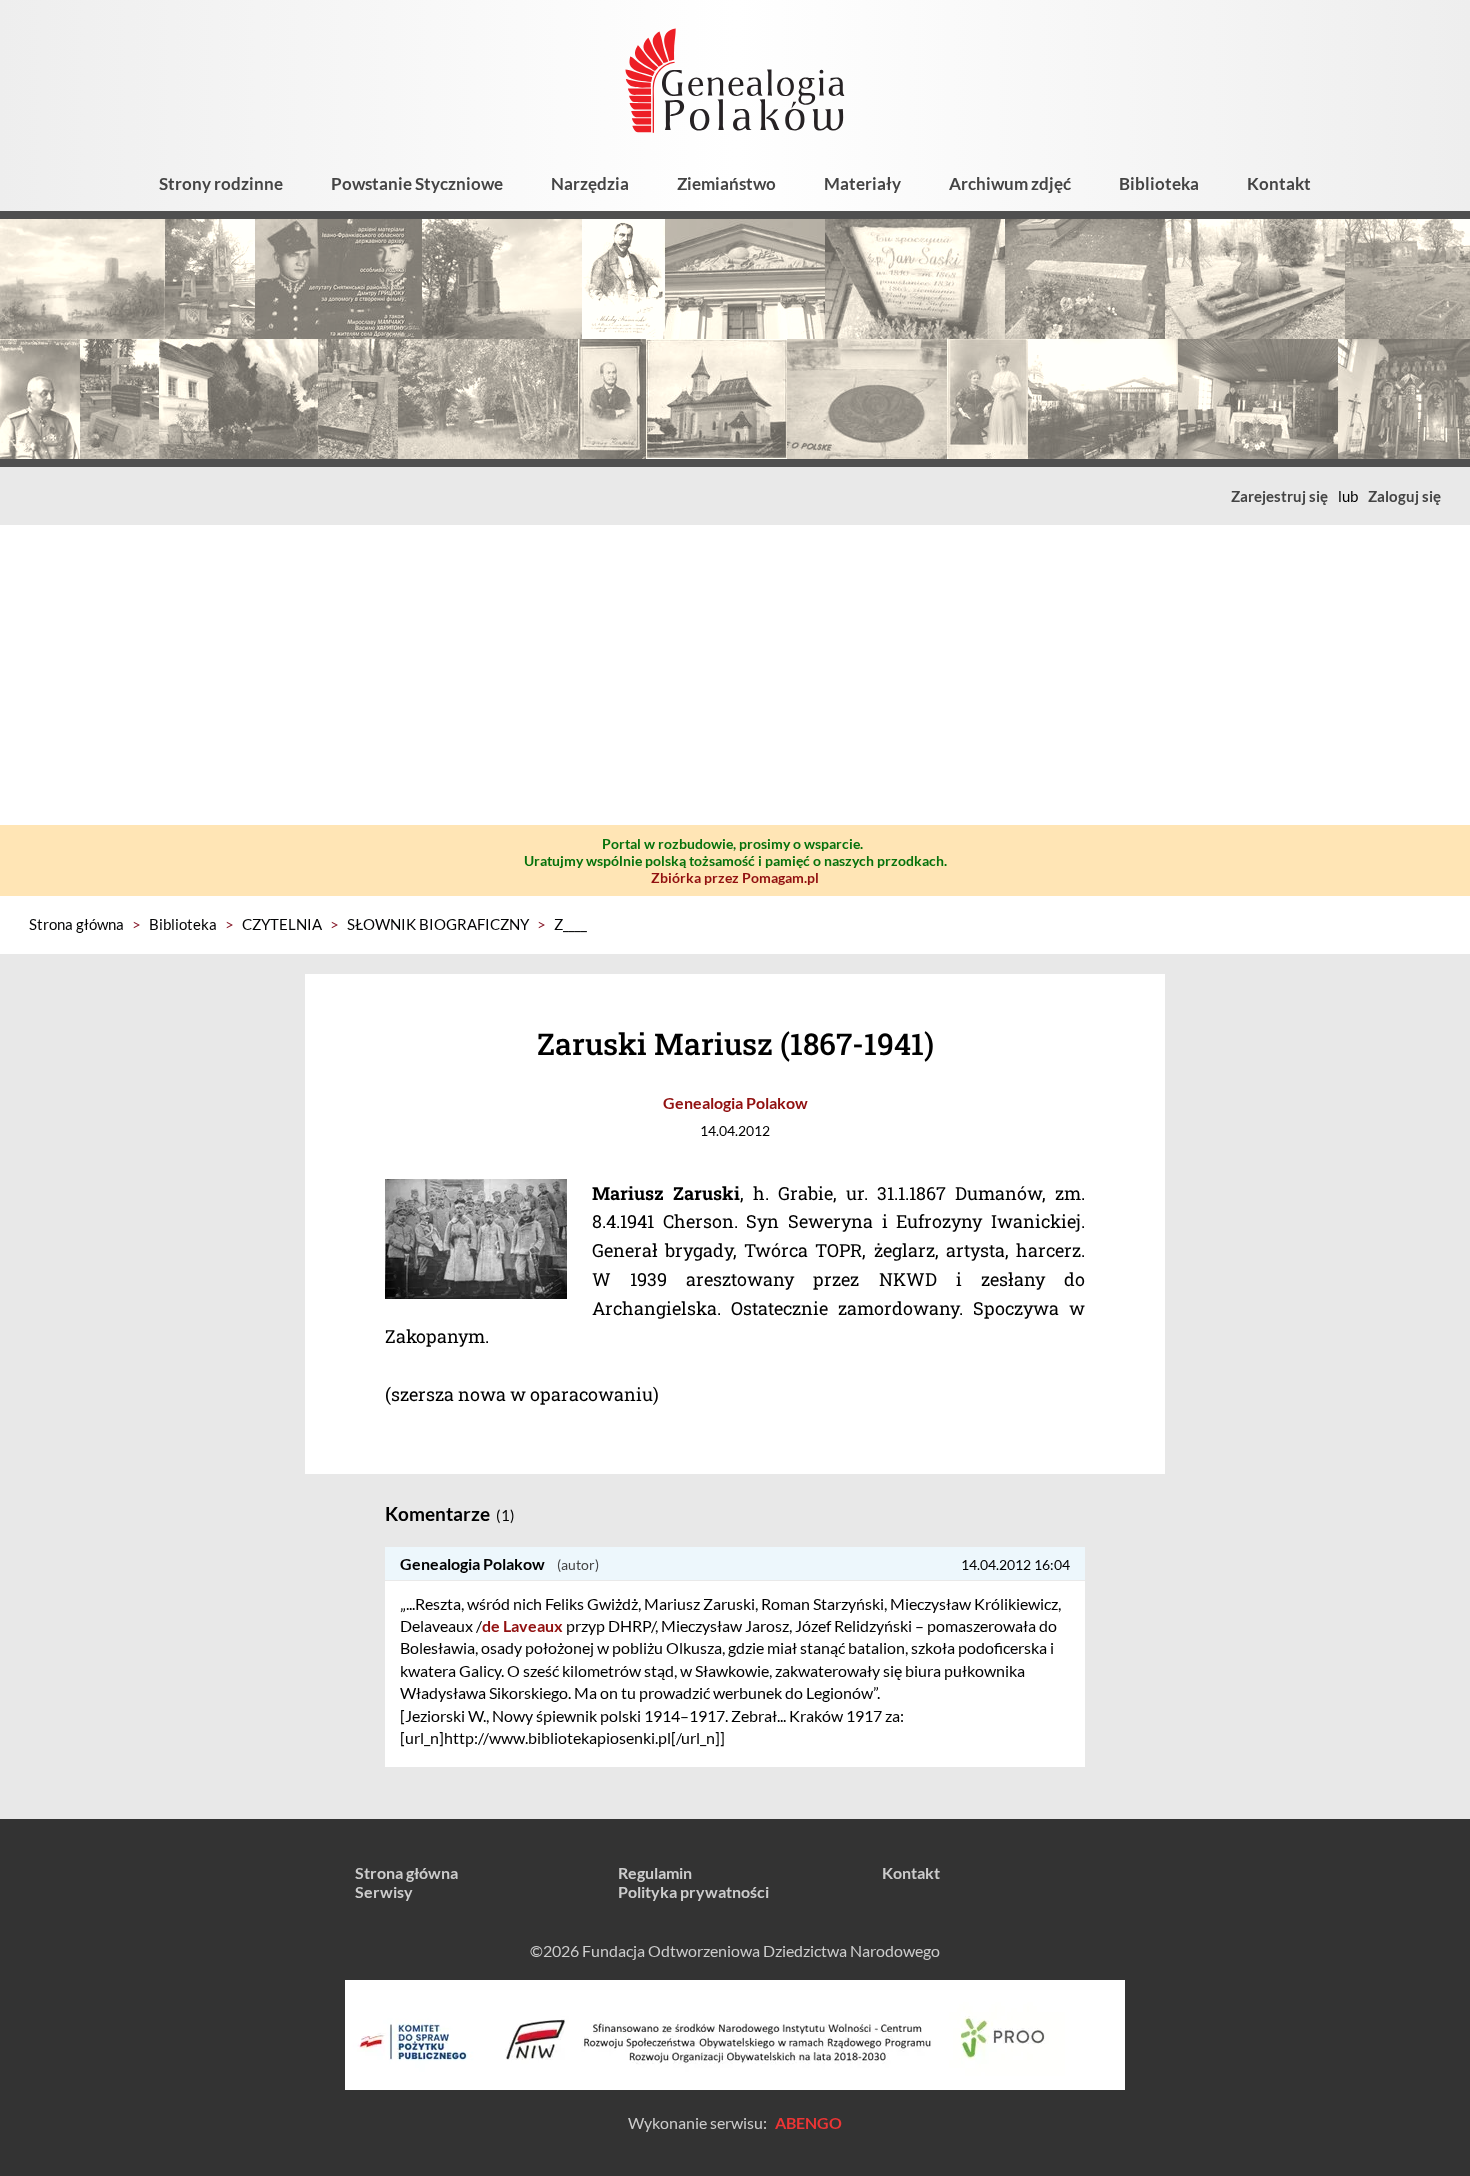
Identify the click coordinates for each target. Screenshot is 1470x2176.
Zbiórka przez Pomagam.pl (735, 877)
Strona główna (76, 924)
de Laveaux (522, 1625)
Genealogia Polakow (735, 1102)
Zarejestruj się (1279, 496)
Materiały (862, 183)
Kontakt (1279, 183)
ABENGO (808, 2122)
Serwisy (384, 1891)
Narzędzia (590, 183)
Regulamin (655, 1872)
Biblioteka (1159, 183)
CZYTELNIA (282, 924)
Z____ (570, 924)
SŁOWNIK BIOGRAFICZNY (438, 924)
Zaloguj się (1404, 496)
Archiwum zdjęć (1010, 183)
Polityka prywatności (693, 1891)
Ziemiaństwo (726, 183)
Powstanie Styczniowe (417, 183)
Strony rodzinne (221, 183)
